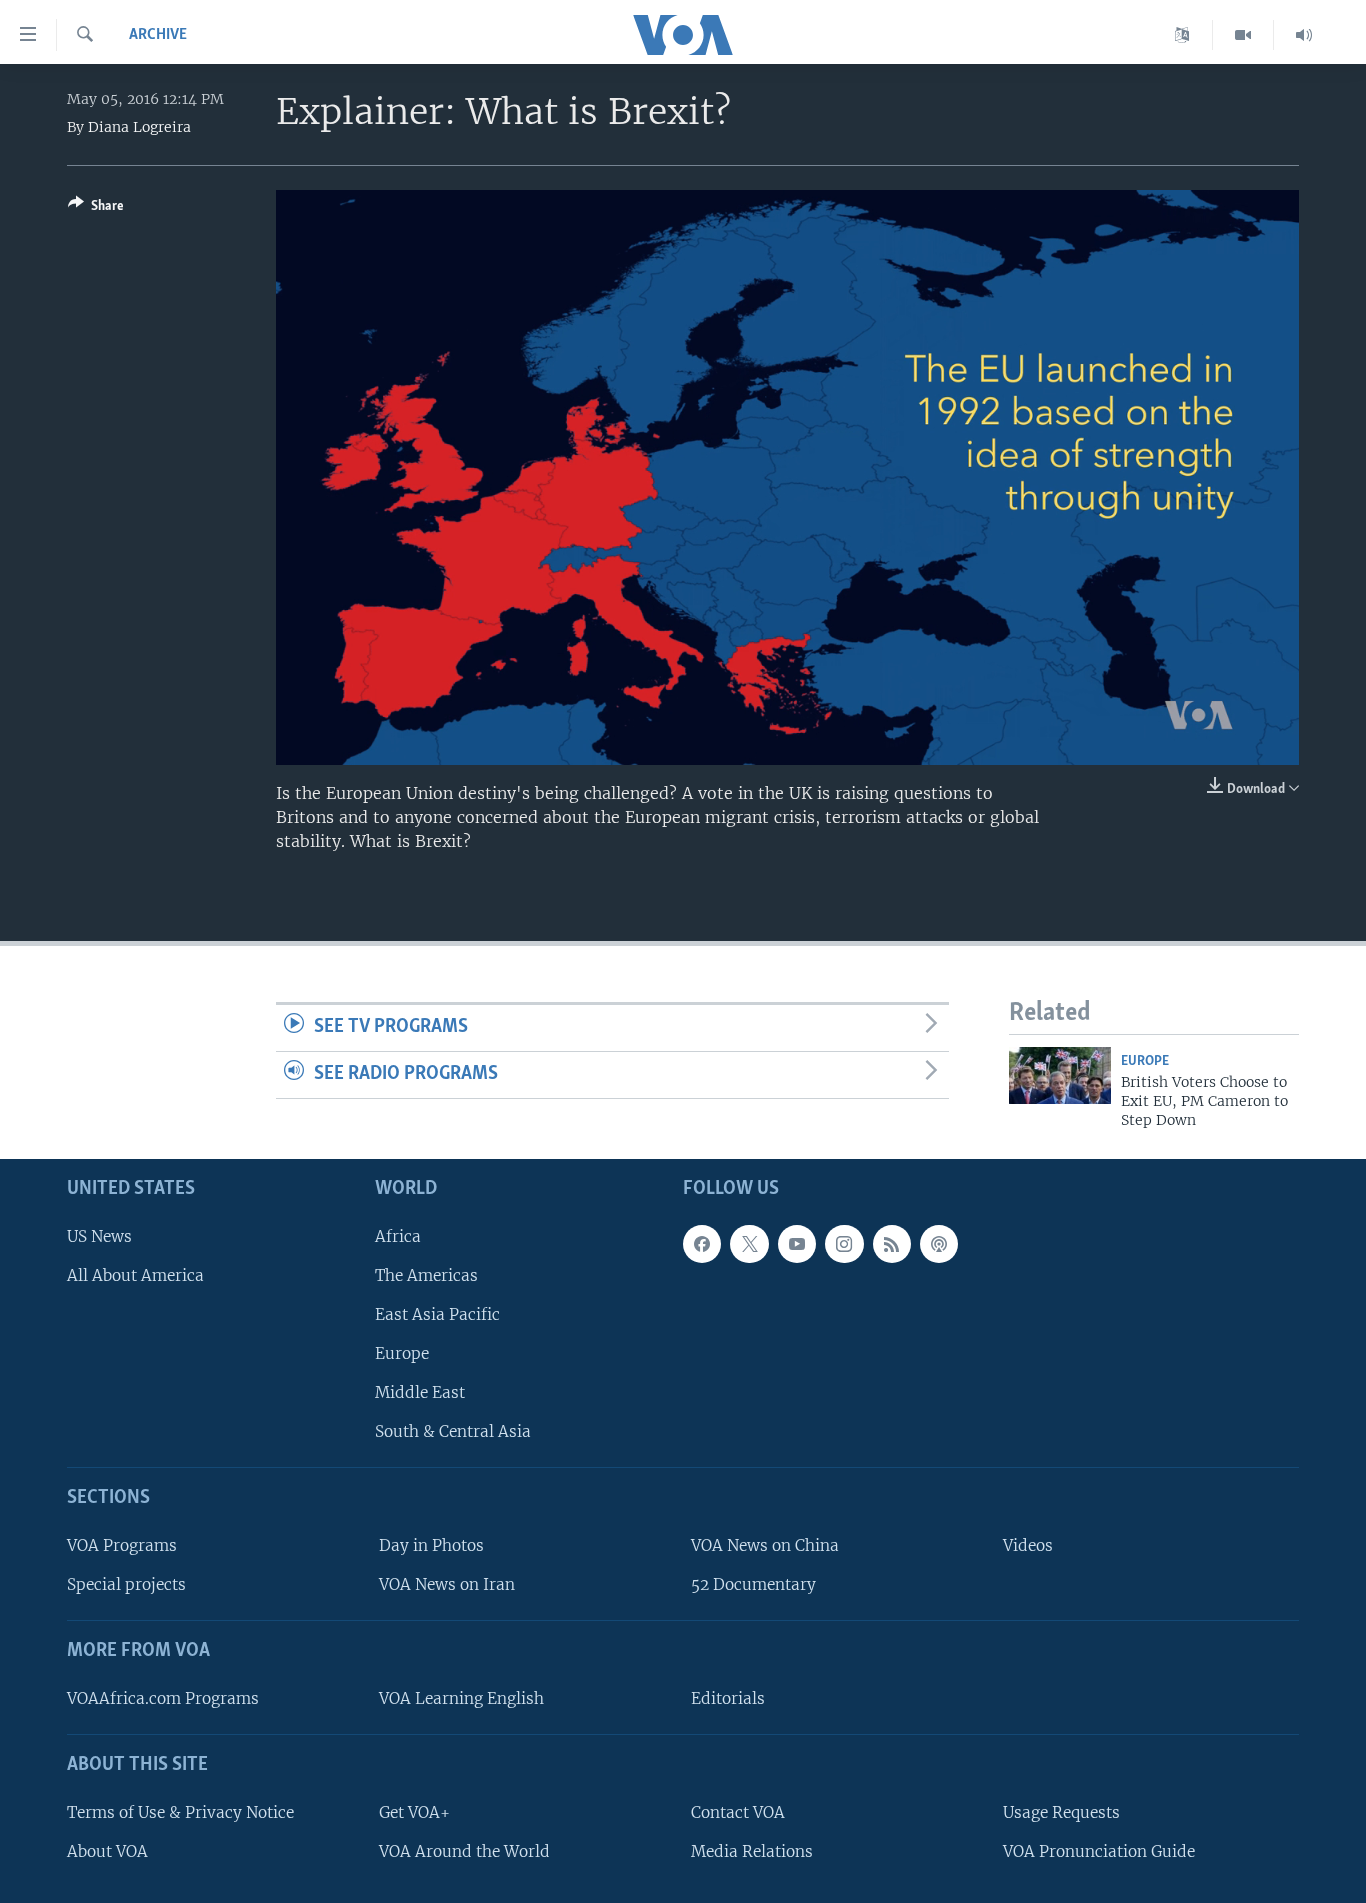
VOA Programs (122, 1545)
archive (158, 35)
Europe (1145, 1061)
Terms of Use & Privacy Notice (180, 1812)
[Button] (96, 209)
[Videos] (1243, 35)
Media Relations (752, 1851)
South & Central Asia (453, 1431)
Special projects (126, 1584)
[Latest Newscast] (1304, 35)
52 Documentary (753, 1584)
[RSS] (892, 1244)
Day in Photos (431, 1545)
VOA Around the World (464, 1851)
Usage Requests (1061, 1812)
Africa (398, 1236)
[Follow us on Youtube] (797, 1244)
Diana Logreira (139, 127)
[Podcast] (939, 1244)
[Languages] (1182, 35)
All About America (135, 1275)
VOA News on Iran (447, 1584)
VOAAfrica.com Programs (163, 1698)
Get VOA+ (414, 1812)
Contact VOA (738, 1812)
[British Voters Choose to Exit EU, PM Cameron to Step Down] (1060, 1075)
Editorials (728, 1698)
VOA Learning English (461, 1698)
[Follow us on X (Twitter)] (749, 1244)
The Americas (426, 1275)
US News (99, 1236)
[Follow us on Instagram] (844, 1244)
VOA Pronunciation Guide (1099, 1851)
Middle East (420, 1392)
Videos (1028, 1545)
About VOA (107, 1851)
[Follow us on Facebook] (702, 1244)
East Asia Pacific (437, 1314)
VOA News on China (765, 1545)
